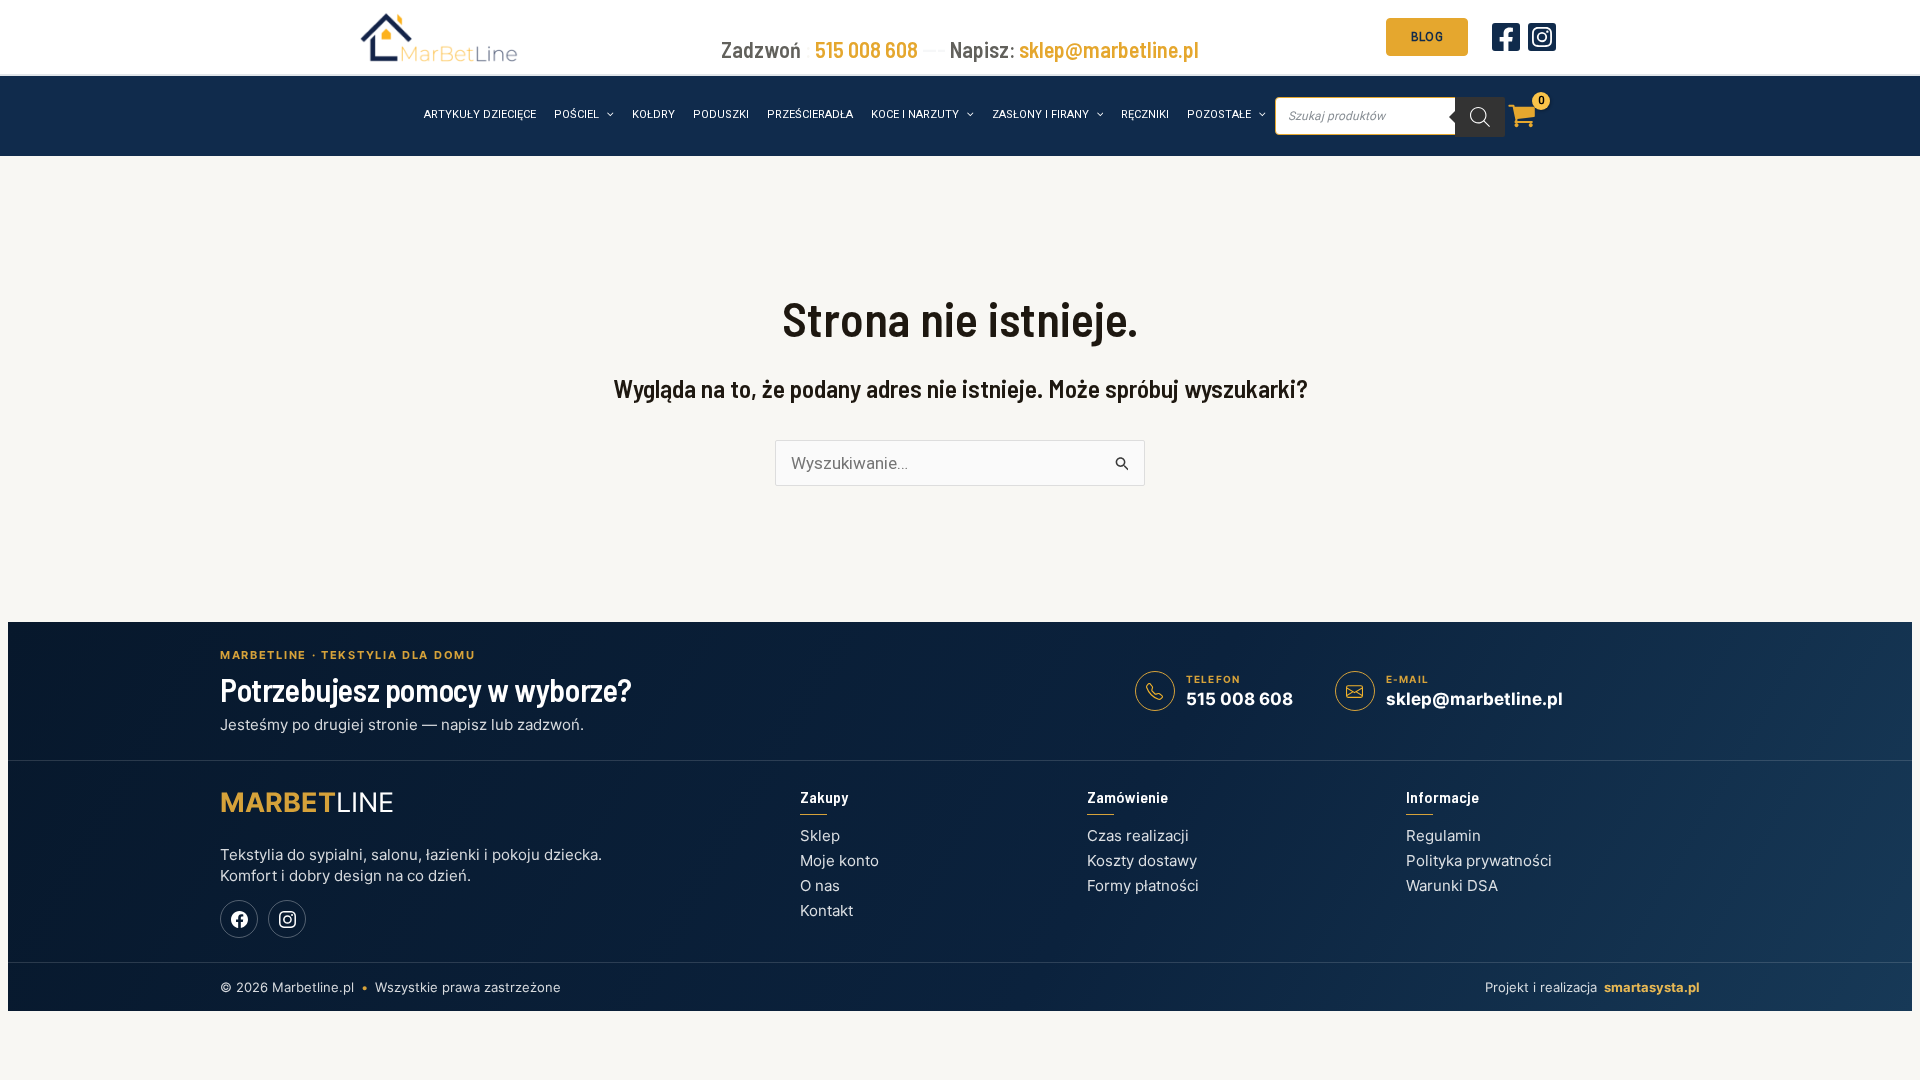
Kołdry (653, 114)
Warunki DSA (1452, 885)
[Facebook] (1506, 37)
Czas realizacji (1138, 835)
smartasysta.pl (1652, 987)
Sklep (820, 835)
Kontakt (826, 910)
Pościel (576, 114)
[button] (1427, 35)
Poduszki (721, 114)
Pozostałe (1219, 114)
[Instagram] (1542, 37)
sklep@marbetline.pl (1109, 49)
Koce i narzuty (915, 114)
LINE (307, 802)
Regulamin (1443, 835)
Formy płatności (1143, 885)
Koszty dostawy (1142, 860)
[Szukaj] (1480, 117)
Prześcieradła (810, 114)
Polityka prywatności (1479, 860)
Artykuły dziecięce (480, 114)
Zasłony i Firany (1040, 114)
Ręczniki (1145, 114)
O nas (820, 885)
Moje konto (839, 860)
